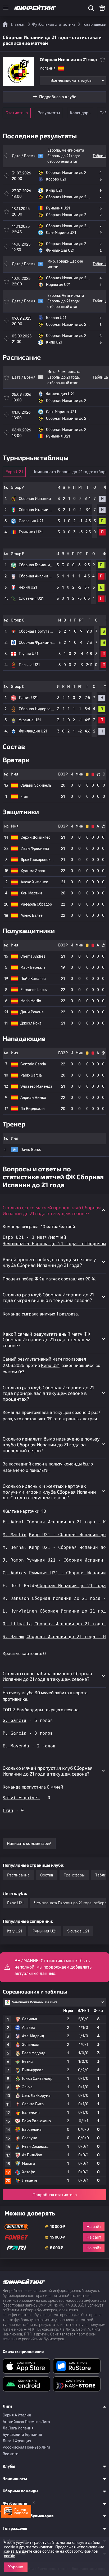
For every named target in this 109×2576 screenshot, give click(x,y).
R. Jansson (16, 1598)
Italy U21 (15, 1931)
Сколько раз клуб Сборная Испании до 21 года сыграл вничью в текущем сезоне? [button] (48, 1297)
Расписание (18, 1875)
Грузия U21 (28, 654)
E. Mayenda (16, 1746)
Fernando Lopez (34, 990)
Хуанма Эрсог (33, 871)
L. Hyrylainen (20, 1611)
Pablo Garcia (31, 1075)
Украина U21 (30, 720)
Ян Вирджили (33, 1109)
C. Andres (15, 1573)
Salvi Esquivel (21, 1798)
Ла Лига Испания (18, 2428)
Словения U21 (31, 599)
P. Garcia (15, 1733)
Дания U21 (28, 698)
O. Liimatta (17, 1624)
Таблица (100, 156)
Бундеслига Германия (22, 2435)
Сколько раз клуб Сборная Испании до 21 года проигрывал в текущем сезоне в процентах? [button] (48, 1393)
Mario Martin (31, 1001)
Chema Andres (33, 956)
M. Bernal (15, 1547)
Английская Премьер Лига (26, 2422)
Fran (24, 797)
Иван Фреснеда (35, 849)
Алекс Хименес (34, 882)
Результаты (49, 113)
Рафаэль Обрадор (36, 904)
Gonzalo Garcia (33, 1064)
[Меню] (6, 8)
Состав (47, 1875)
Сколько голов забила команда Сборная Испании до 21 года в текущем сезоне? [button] (47, 1676)
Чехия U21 (28, 587)
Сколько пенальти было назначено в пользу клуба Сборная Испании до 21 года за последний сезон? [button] (51, 1444)
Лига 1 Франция (17, 2441)
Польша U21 (29, 665)
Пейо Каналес (33, 979)
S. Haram (13, 1637)
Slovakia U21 (78, 1931)
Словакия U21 (31, 521)
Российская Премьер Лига (26, 2447)
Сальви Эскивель (36, 785)
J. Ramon (13, 1560)
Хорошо (16, 2567)
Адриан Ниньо (33, 1098)
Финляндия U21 (33, 731)
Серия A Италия (17, 2415)
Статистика (17, 113)
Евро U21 (14, 472)
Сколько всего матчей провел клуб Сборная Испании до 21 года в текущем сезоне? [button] (52, 1210)
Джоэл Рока (31, 1023)
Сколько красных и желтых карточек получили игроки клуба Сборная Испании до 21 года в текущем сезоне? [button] (49, 1492)
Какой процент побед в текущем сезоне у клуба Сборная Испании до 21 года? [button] (49, 1262)
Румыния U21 (31, 532)
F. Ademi (13, 1522)
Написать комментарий (29, 1844)
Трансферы (74, 1875)
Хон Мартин (31, 893)
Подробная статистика (55, 2195)
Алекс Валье (32, 916)
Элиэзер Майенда (36, 1086)
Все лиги (11, 2454)
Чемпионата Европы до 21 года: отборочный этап (66, 156)
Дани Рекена (32, 1012)
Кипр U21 (50, 1366)
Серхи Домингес (36, 837)
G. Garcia (15, 1720)
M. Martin (15, 1535)
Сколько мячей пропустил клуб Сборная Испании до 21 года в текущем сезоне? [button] (48, 1771)
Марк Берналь (33, 968)
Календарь (80, 113)
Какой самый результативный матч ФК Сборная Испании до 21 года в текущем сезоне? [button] (47, 1340)
